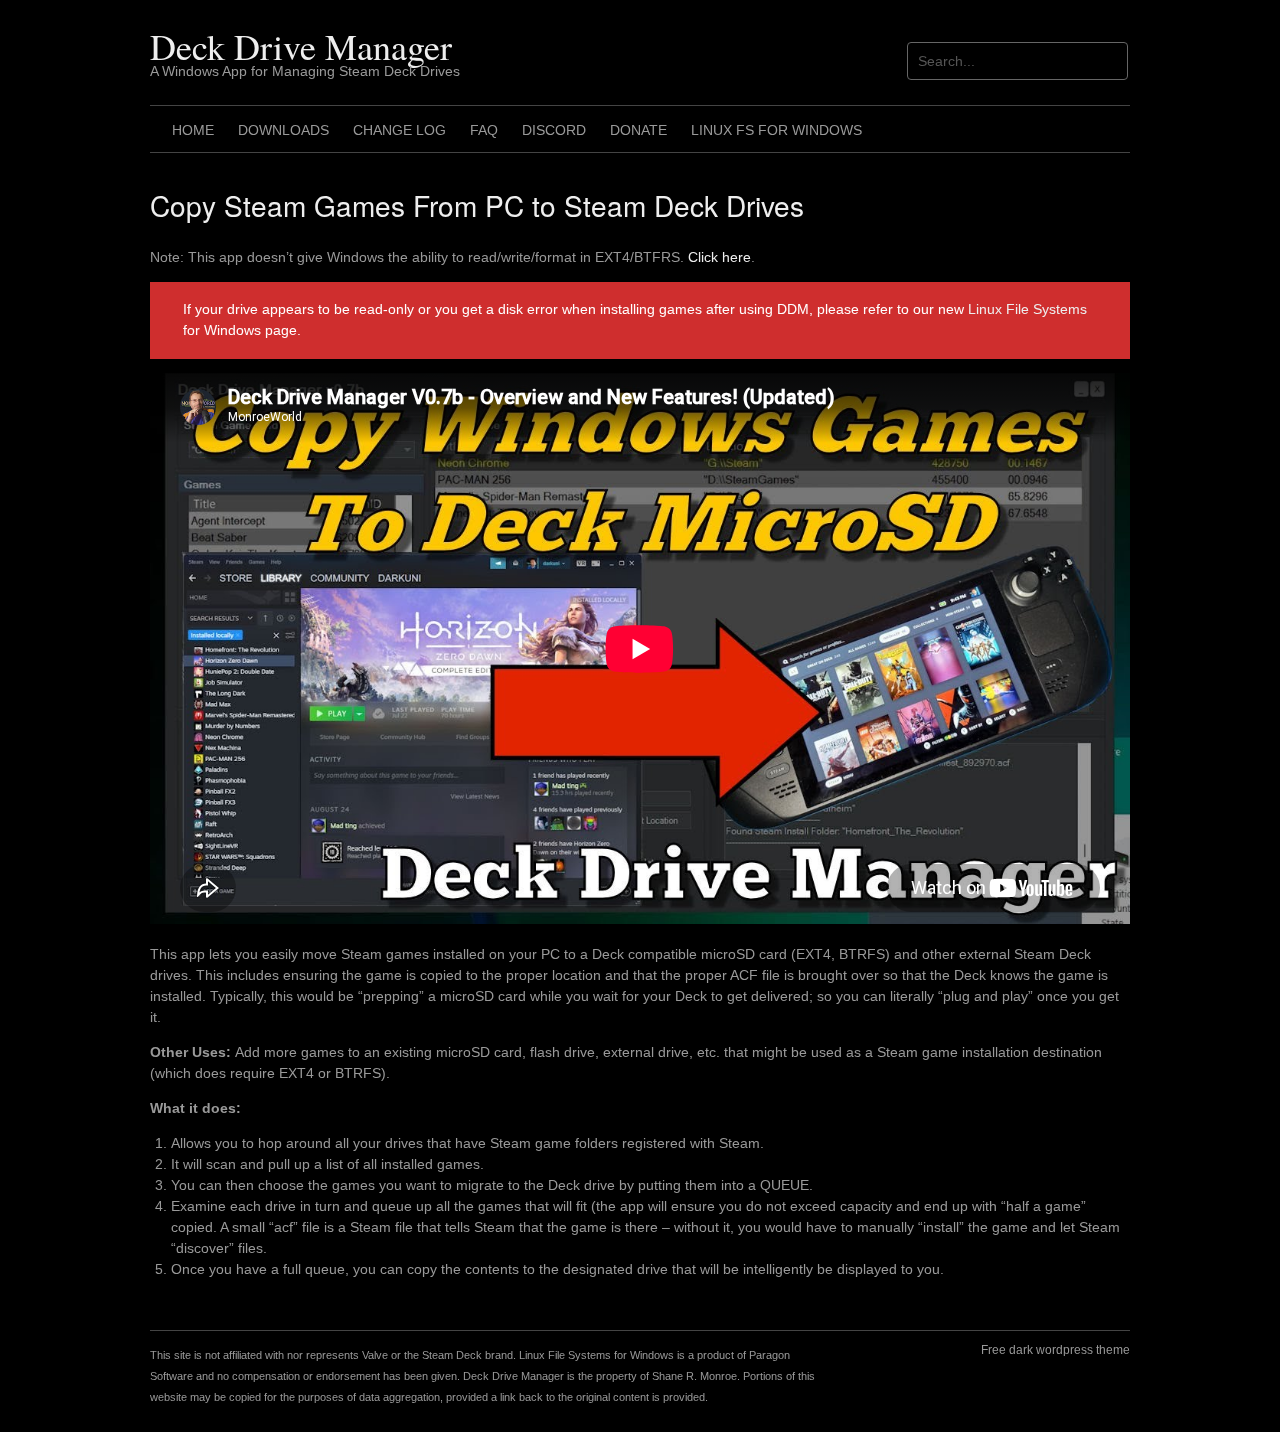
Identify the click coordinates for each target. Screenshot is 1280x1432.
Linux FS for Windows (776, 130)
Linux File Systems (1027, 309)
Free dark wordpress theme (1055, 1350)
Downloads (283, 130)
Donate (638, 130)
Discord (554, 130)
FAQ (484, 130)
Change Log (399, 130)
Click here (719, 257)
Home (193, 130)
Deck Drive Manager (301, 46)
